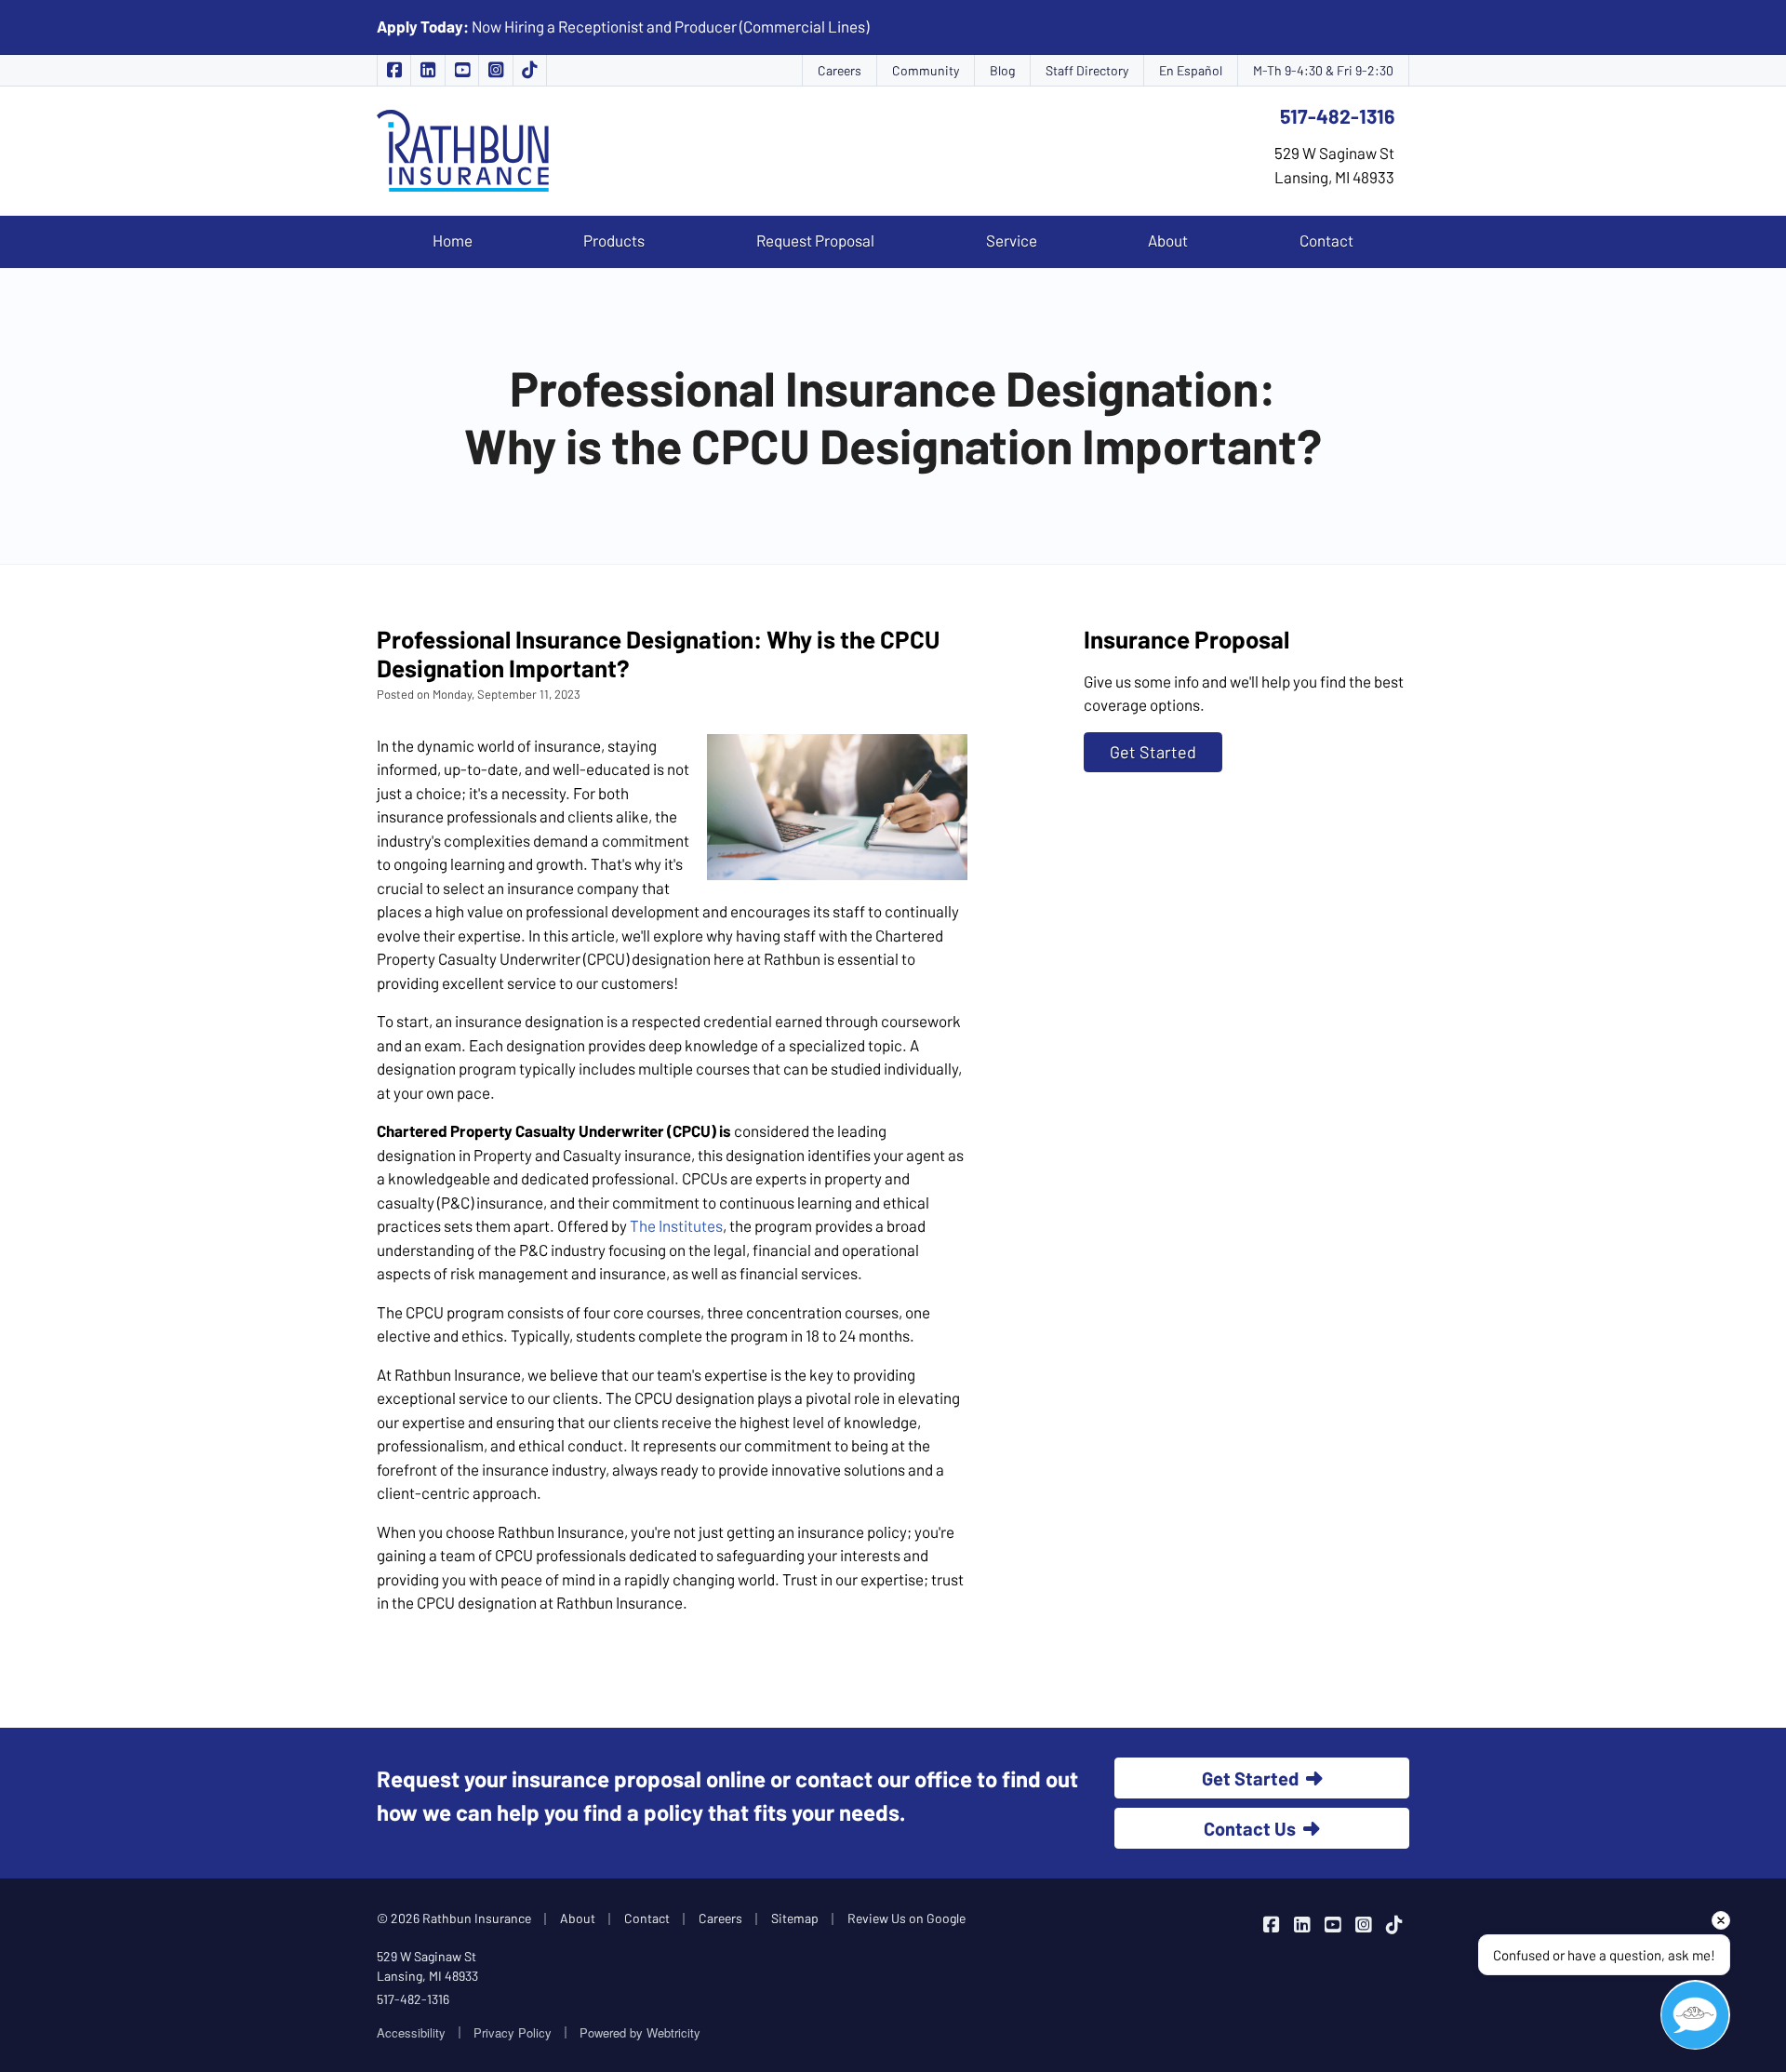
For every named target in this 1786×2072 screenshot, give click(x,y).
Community (926, 70)
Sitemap (795, 1918)
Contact (1326, 240)
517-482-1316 (1337, 116)
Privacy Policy (513, 2032)
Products (614, 240)
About (1168, 240)
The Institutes (676, 1225)
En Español (1191, 70)
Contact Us (1250, 1828)
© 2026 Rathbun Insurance (454, 1918)
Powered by (640, 2032)
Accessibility (411, 2032)
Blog (1002, 70)
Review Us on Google (906, 1918)
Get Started (1153, 752)
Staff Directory (1087, 70)
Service (1012, 240)
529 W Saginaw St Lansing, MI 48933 (427, 1966)
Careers (840, 70)
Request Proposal (815, 240)
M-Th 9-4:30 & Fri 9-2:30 (1323, 70)
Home (453, 240)
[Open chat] (1695, 2015)
